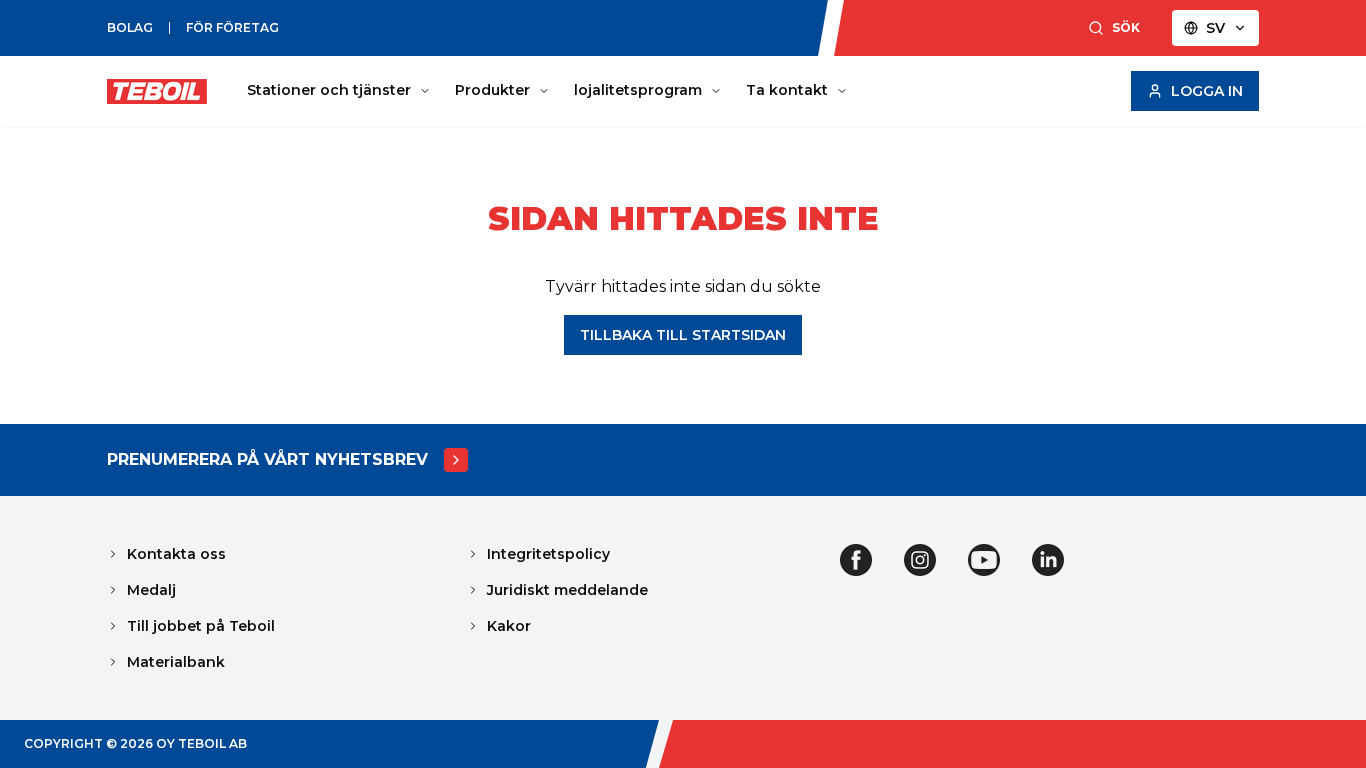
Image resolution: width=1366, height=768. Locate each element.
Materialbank (176, 662)
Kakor (509, 626)
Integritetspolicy (548, 554)
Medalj (151, 590)
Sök (1126, 27)
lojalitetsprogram (638, 90)
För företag (232, 27)
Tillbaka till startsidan (683, 335)
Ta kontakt (787, 90)
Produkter (492, 90)
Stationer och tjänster (329, 90)
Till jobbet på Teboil (201, 626)
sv (1215, 28)
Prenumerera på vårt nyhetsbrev (267, 459)
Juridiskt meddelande (567, 590)
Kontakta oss (176, 554)
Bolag (130, 27)
